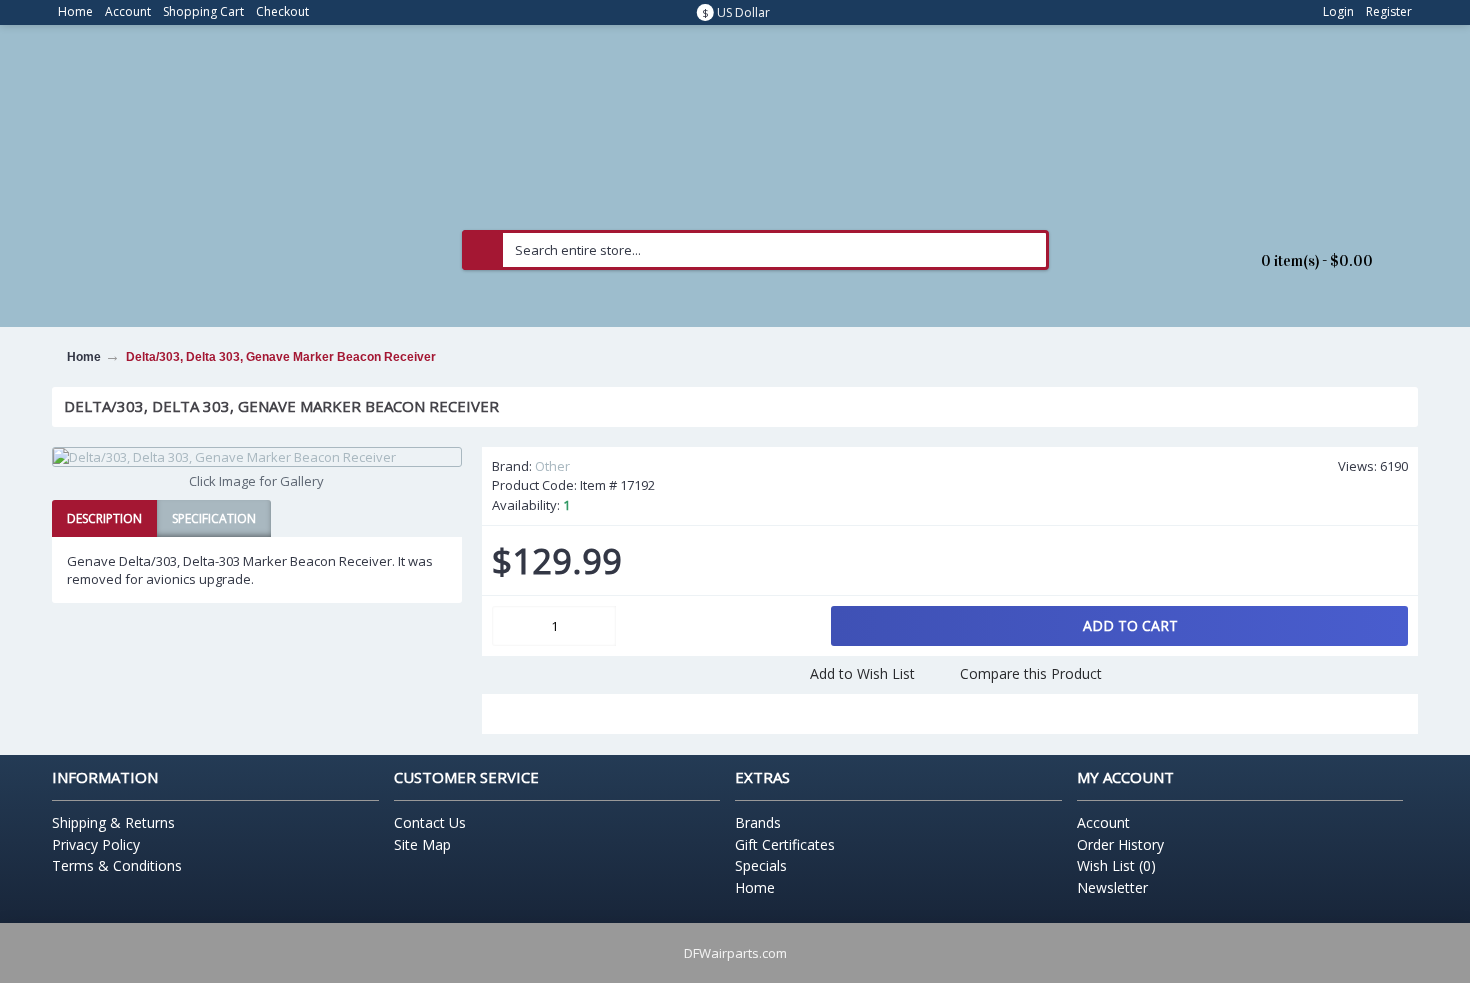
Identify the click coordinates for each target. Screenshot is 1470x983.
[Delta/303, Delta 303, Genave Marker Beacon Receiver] (257, 457)
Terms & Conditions (117, 865)
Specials (761, 865)
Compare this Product (1031, 673)
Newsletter (1112, 887)
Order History (1120, 844)
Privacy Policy (96, 844)
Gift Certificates (785, 844)
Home (755, 887)
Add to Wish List (862, 673)
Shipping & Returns (113, 822)
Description (104, 518)
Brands (758, 822)
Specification (214, 518)
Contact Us (430, 822)
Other (552, 466)
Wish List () (1116, 865)
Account (1103, 822)
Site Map (422, 844)
